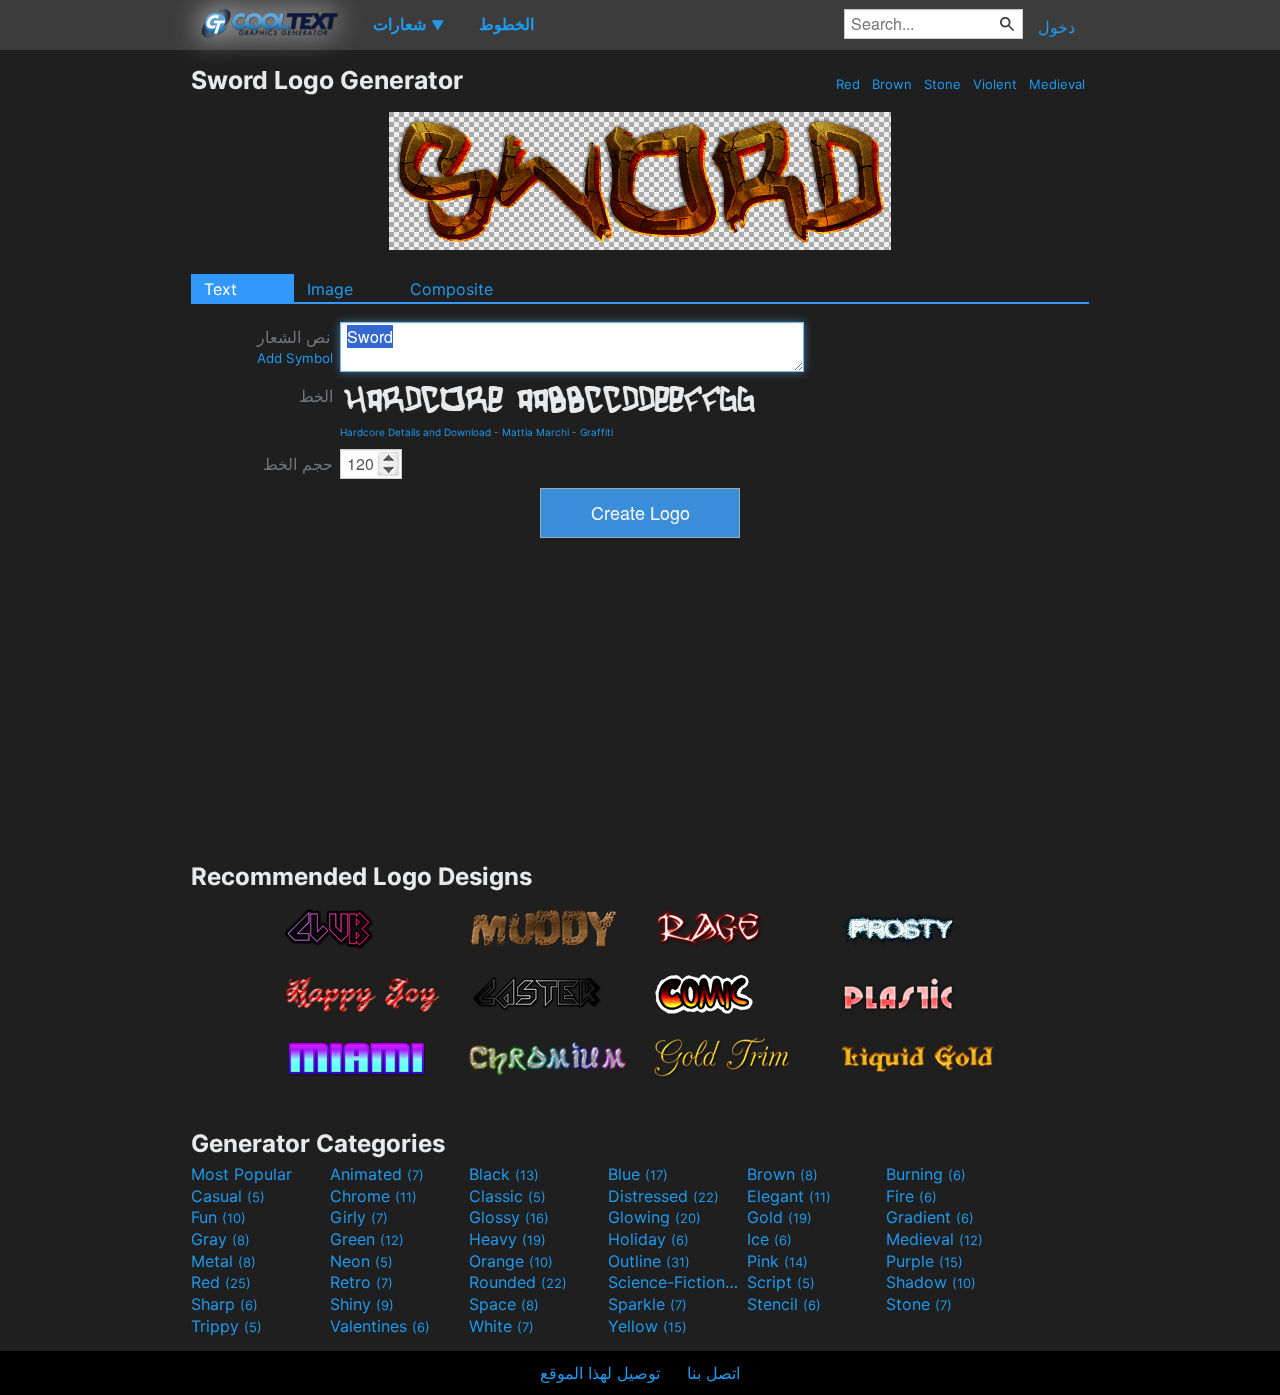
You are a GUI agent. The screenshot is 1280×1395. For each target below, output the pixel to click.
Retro (361, 1282)
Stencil (784, 1304)
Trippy (226, 1326)
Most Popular (241, 1174)
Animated (377, 1174)
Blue (638, 1174)
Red (848, 84)
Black (504, 1174)
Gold (779, 1217)
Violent (995, 84)
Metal (223, 1261)
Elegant (789, 1196)
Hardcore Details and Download (415, 432)
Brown (892, 84)
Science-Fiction (675, 1282)
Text (220, 289)
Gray (220, 1239)
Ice (769, 1239)
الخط (316, 396)
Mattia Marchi (535, 432)
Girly (359, 1217)
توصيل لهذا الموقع (600, 1373)
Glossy (509, 1217)
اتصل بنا (713, 1373)
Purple (924, 1261)
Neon (361, 1261)
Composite (451, 289)
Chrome (373, 1196)
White (501, 1326)
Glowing (654, 1217)
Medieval (1057, 84)
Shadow (931, 1282)
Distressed (663, 1196)
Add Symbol (295, 358)
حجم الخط (298, 464)
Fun (218, 1217)
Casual (228, 1196)
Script (781, 1282)
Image (330, 289)
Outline (649, 1261)
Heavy (507, 1239)
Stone (942, 84)
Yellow (647, 1326)
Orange (511, 1261)
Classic (507, 1196)
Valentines (380, 1326)
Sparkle (647, 1304)
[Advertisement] (95, 365)
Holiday (648, 1239)
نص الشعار (295, 346)
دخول (1056, 27)
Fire (911, 1196)
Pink (777, 1261)
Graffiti (596, 432)
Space (504, 1304)
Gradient (930, 1217)
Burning (926, 1174)
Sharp (224, 1304)
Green (367, 1239)
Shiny (362, 1304)
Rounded (518, 1282)
